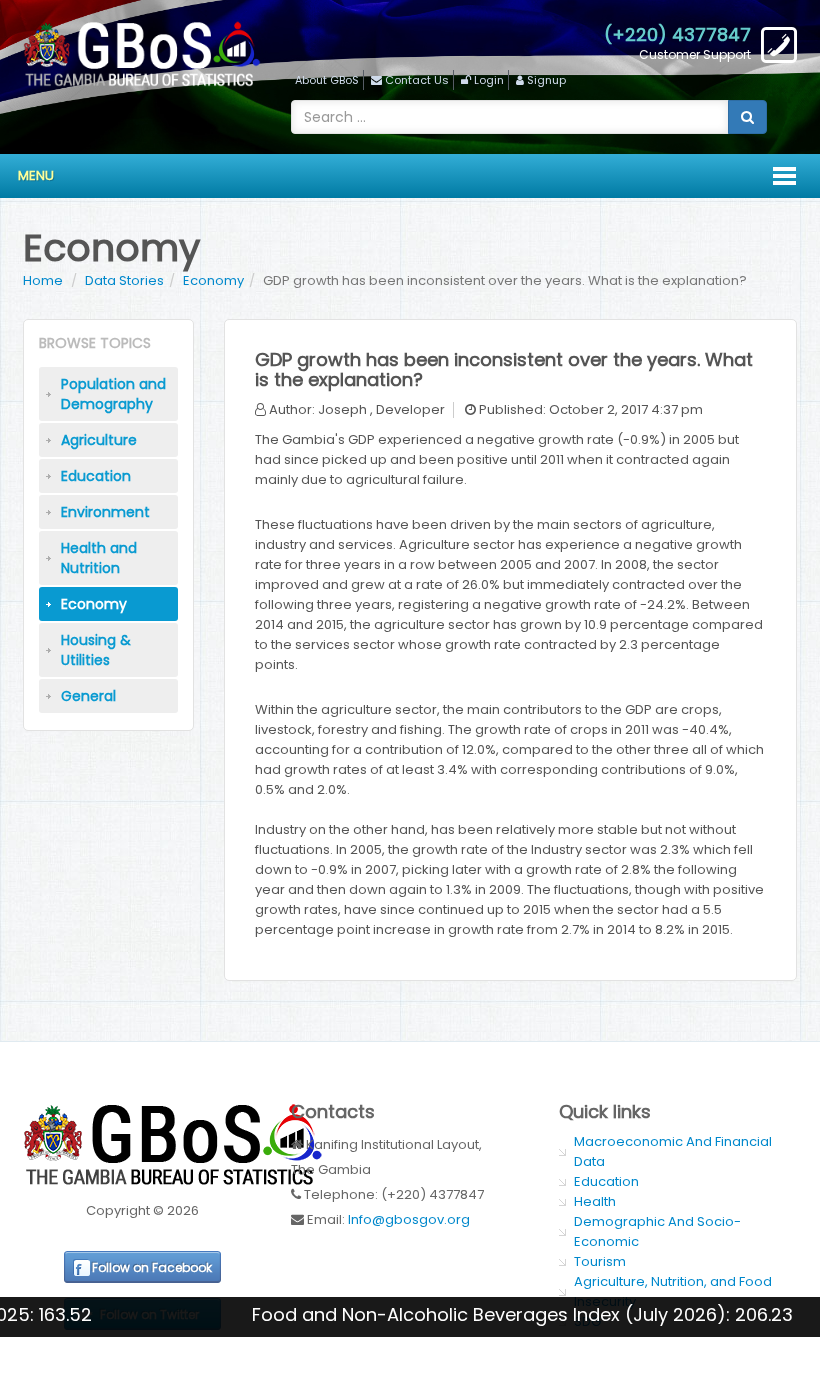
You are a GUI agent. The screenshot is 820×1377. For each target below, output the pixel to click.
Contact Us (417, 80)
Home (43, 280)
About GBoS (327, 80)
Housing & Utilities (96, 650)
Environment (105, 512)
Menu (36, 175)
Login (489, 80)
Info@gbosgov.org (409, 1219)
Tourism (600, 1261)
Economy (213, 280)
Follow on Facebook (152, 1267)
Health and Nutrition (99, 558)
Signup (546, 80)
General (88, 696)
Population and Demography (113, 394)
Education (96, 476)
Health (595, 1201)
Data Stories (124, 280)
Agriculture (99, 440)
